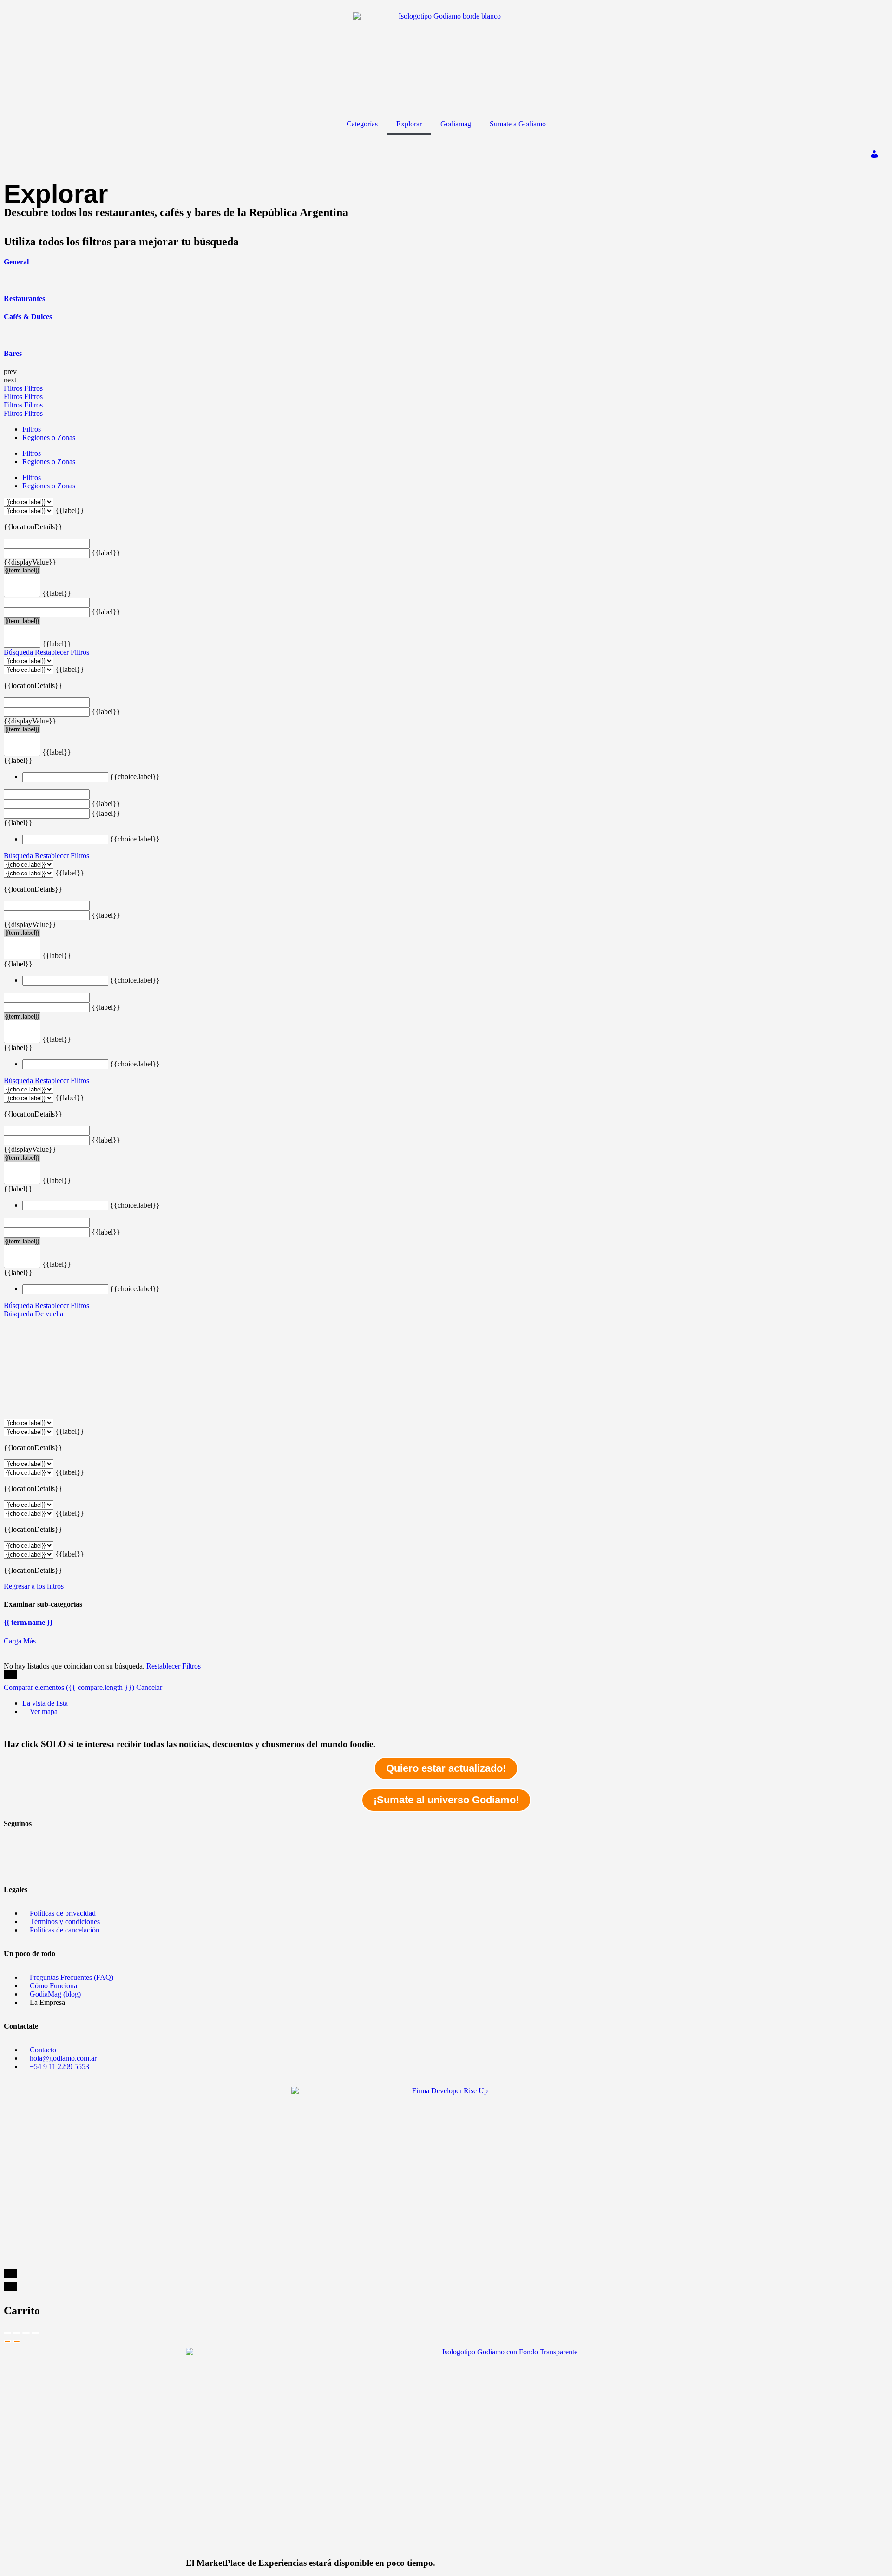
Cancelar (149, 1687)
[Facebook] (15, 1839)
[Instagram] (15, 1864)
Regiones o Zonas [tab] (49, 437)
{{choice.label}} (135, 777)
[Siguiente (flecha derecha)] (17, 2341)
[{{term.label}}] (22, 571)
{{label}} (70, 510)
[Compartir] (17, 2333)
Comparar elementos (69, 1687)
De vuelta (49, 1314)
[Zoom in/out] (35, 2333)
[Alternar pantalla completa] (26, 2333)
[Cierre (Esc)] (7, 2333)
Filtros (14, 388)
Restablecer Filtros (62, 652)
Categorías (362, 124)
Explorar (409, 124)
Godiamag (456, 124)
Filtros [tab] (32, 429)
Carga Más (20, 1641)
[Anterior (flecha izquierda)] (7, 2341)
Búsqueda (18, 652)
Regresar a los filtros (34, 1586)
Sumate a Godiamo (518, 124)
